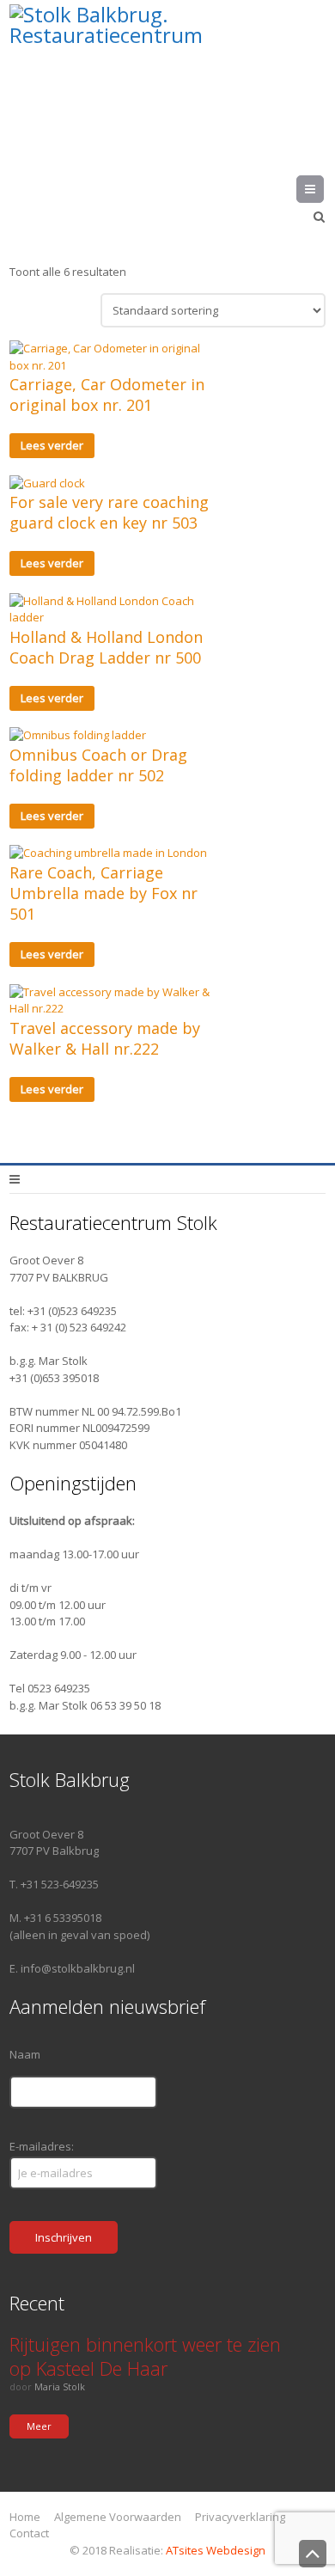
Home (25, 2517)
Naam (25, 2054)
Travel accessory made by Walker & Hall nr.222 (105, 1038)
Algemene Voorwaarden (118, 2517)
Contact (29, 2533)
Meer (39, 2426)
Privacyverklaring (240, 2517)
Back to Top (313, 2554)
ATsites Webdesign (216, 2550)
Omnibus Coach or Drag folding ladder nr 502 (98, 765)
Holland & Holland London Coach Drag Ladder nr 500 (106, 647)
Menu (323, 189)
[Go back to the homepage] (168, 73)
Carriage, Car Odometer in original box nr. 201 (107, 395)
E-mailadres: (42, 2146)
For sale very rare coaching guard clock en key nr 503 (109, 512)
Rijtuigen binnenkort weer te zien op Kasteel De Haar (145, 2356)
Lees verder (52, 445)
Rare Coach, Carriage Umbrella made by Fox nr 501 (104, 893)
